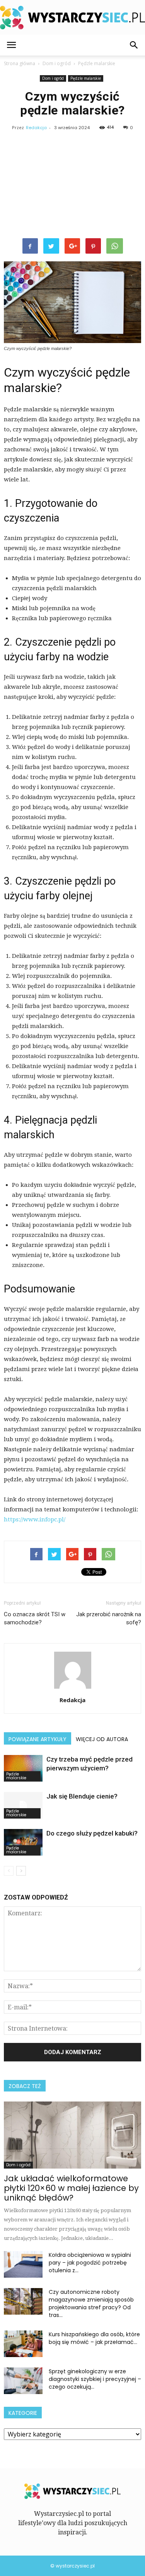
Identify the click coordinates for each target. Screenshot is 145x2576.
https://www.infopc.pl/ (35, 1519)
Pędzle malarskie (86, 78)
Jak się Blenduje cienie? (82, 1796)
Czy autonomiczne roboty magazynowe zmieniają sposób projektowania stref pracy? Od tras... (91, 2303)
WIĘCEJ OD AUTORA (102, 1739)
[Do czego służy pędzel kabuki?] (23, 1842)
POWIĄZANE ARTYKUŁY (38, 1739)
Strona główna (20, 63)
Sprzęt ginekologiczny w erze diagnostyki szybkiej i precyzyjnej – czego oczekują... (95, 2379)
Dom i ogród (53, 78)
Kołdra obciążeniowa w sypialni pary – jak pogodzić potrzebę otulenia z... (90, 2263)
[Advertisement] (72, 186)
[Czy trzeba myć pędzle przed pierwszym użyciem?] (23, 1768)
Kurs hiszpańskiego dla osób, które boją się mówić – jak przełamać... (94, 2338)
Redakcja (36, 128)
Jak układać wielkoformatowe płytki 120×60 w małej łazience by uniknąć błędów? (71, 2188)
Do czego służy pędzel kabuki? (92, 1833)
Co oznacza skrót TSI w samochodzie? (35, 1618)
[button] (134, 45)
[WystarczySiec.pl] (72, 18)
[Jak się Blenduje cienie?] (23, 1805)
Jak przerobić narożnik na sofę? (109, 1618)
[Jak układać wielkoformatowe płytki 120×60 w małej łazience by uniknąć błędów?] (72, 2135)
